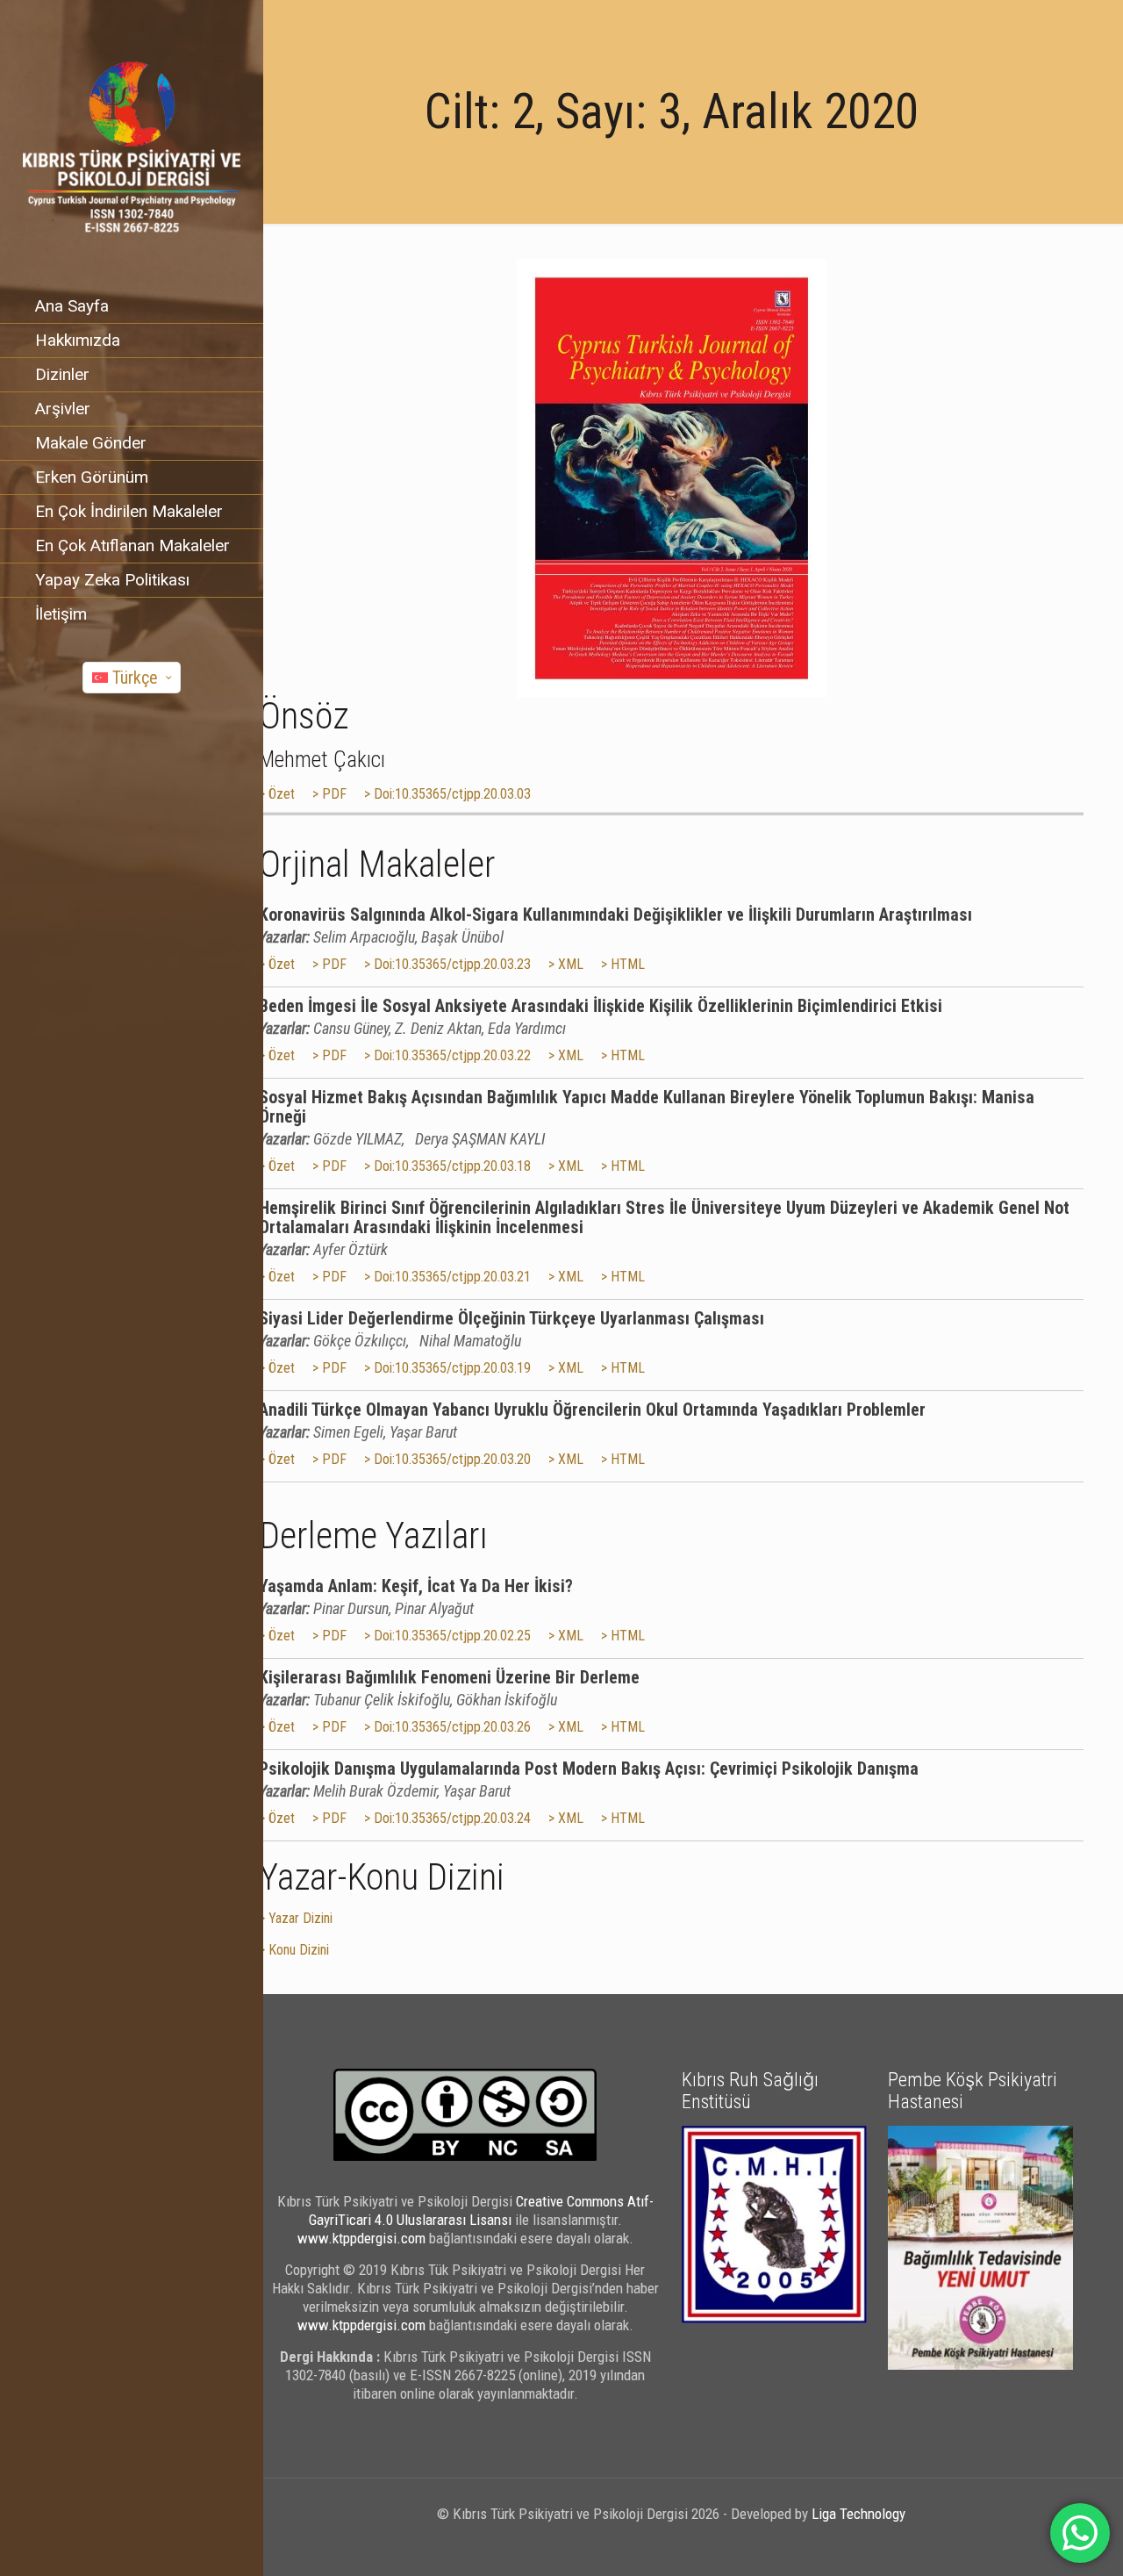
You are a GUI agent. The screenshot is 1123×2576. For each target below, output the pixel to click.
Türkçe (135, 678)
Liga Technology (858, 2514)
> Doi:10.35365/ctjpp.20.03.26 (447, 1727)
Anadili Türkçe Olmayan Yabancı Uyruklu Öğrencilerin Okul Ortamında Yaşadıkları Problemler (592, 1410)
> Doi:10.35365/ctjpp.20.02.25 (447, 1636)
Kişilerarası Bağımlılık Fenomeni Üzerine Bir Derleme (449, 1677)
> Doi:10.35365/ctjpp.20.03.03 (447, 794)
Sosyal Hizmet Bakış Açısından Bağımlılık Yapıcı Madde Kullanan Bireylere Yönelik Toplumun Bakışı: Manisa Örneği (647, 1107)
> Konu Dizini (294, 1950)
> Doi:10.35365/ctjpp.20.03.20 (447, 1459)
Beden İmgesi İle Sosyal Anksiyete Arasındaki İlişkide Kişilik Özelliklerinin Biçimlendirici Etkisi (601, 1006)
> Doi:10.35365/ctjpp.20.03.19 (447, 1368)
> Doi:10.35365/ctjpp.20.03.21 (447, 1277)
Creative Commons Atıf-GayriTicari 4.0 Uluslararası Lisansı (481, 2210)
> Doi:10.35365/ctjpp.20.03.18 (447, 1166)
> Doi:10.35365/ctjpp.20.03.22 (447, 1055)
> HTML (623, 964)
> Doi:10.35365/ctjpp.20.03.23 (447, 964)
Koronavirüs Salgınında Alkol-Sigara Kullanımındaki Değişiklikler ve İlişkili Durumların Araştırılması (615, 915)
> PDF (329, 794)
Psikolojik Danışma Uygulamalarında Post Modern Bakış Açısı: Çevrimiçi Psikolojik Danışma (589, 1769)
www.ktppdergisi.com (361, 2238)
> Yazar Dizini (296, 1918)
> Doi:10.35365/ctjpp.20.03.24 (447, 1818)
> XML (566, 964)
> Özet (277, 794)
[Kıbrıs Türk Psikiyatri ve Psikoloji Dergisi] (132, 145)
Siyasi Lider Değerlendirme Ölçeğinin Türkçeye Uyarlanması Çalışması (511, 1318)
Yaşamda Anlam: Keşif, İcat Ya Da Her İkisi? (416, 1586)
